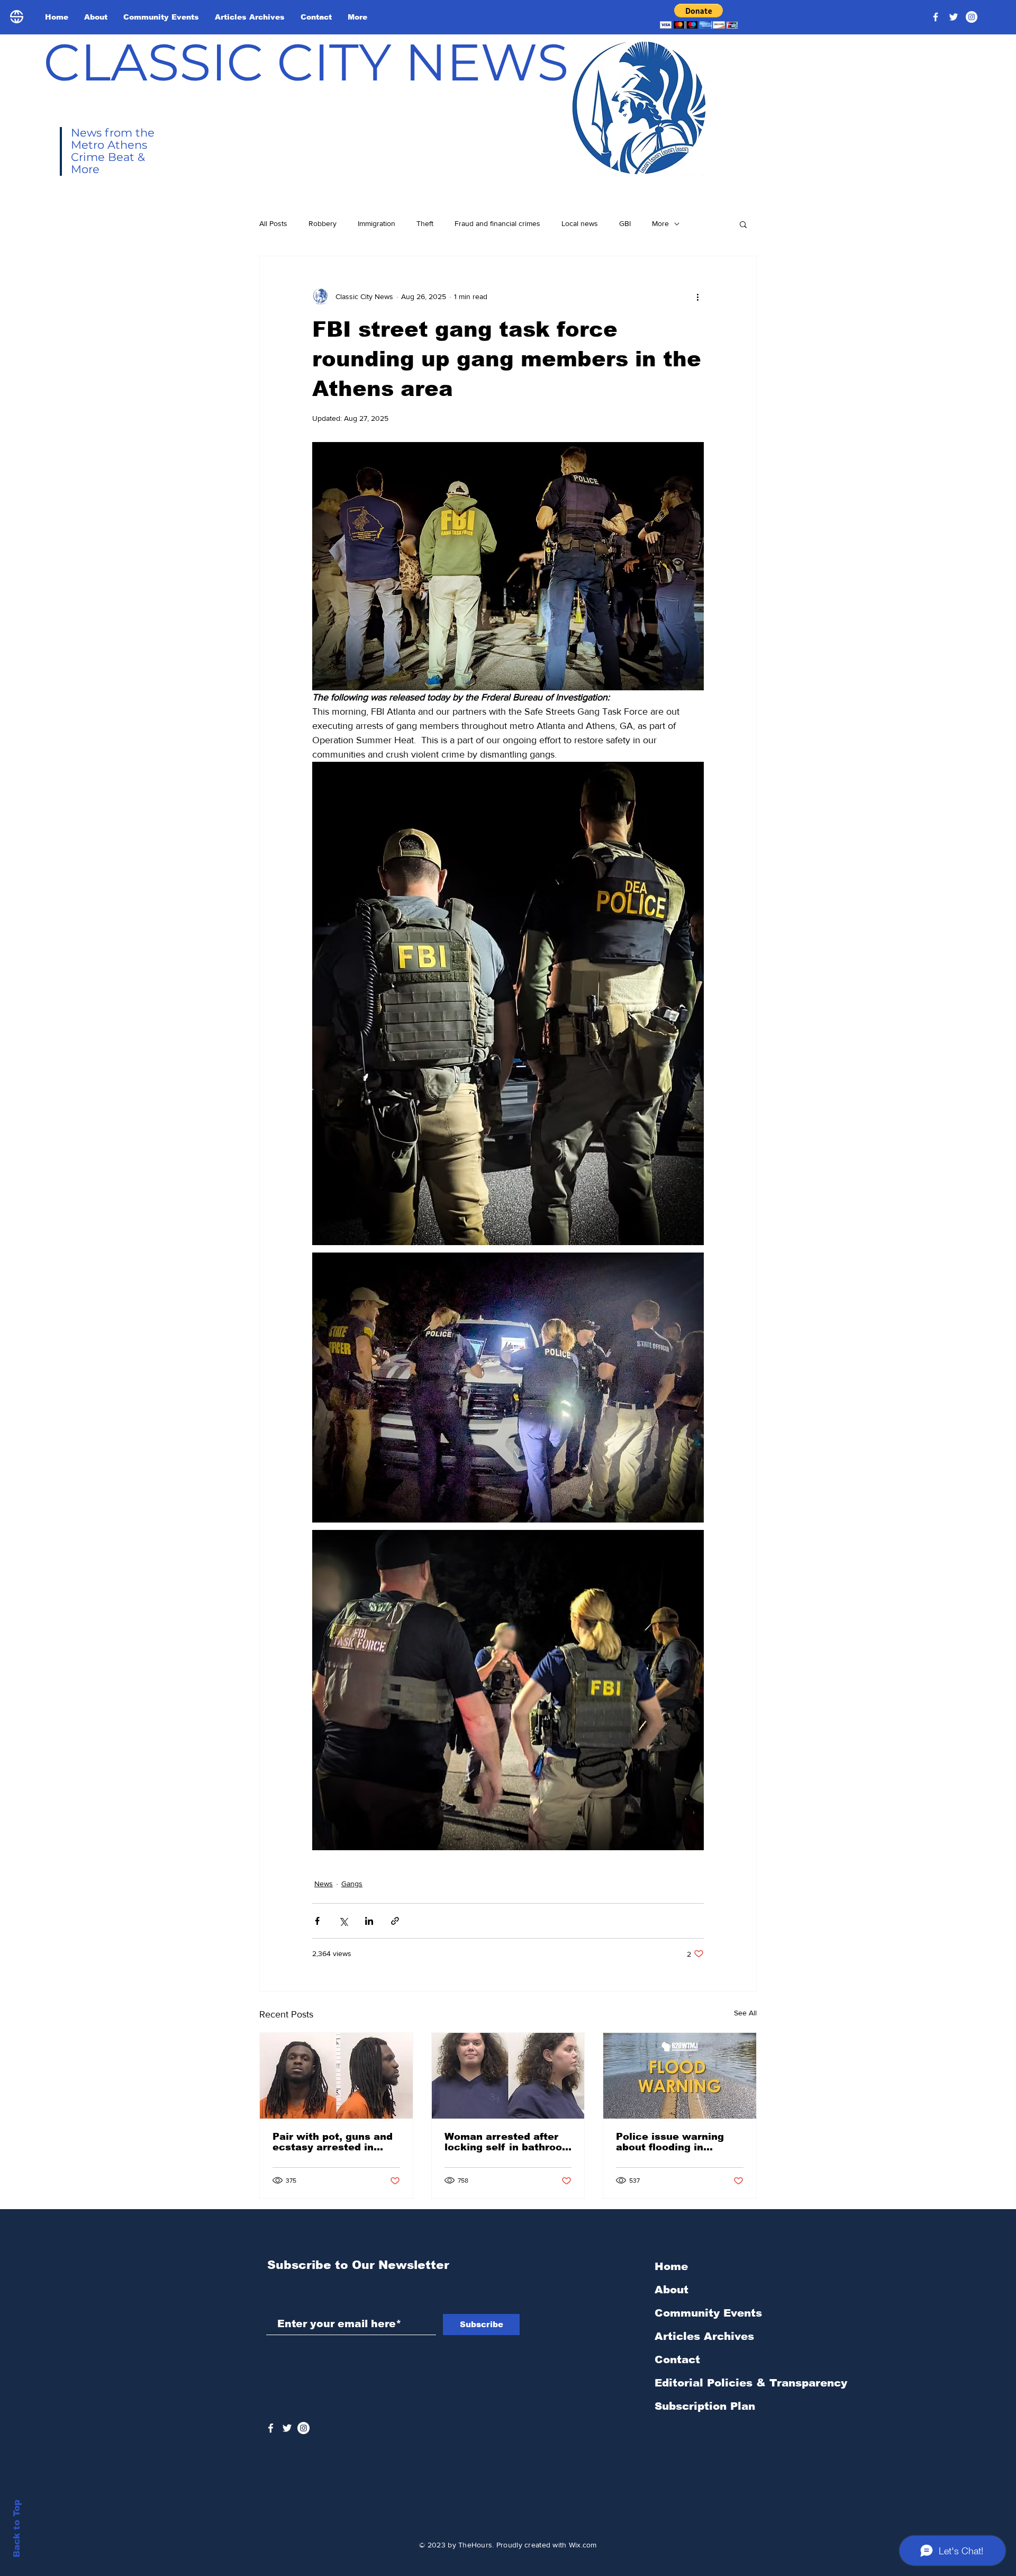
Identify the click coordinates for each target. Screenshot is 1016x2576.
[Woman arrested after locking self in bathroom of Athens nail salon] (508, 2076)
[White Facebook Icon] (271, 2428)
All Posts (273, 223)
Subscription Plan (705, 2406)
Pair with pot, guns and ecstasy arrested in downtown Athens (333, 2142)
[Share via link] (395, 1921)
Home (671, 2266)
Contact (677, 2359)
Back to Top (17, 2529)
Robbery (323, 223)
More (660, 223)
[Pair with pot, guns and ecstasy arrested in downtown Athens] (336, 2076)
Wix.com (583, 2545)
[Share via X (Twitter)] (343, 1921)
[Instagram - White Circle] (972, 17)
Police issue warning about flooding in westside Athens (670, 2142)
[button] (699, 16)
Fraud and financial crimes (497, 223)
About (672, 2290)
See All (745, 2013)
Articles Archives (704, 2336)
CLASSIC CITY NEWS (306, 62)
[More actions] (697, 296)
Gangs (352, 1884)
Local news (580, 223)
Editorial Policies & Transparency (751, 2383)
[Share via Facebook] (317, 1921)
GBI (625, 223)
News (324, 1884)
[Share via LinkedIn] (369, 1921)
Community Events (708, 2313)
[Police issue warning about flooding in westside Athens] (680, 2076)
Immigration (377, 223)
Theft (425, 223)
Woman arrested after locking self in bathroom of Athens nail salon (508, 2142)
